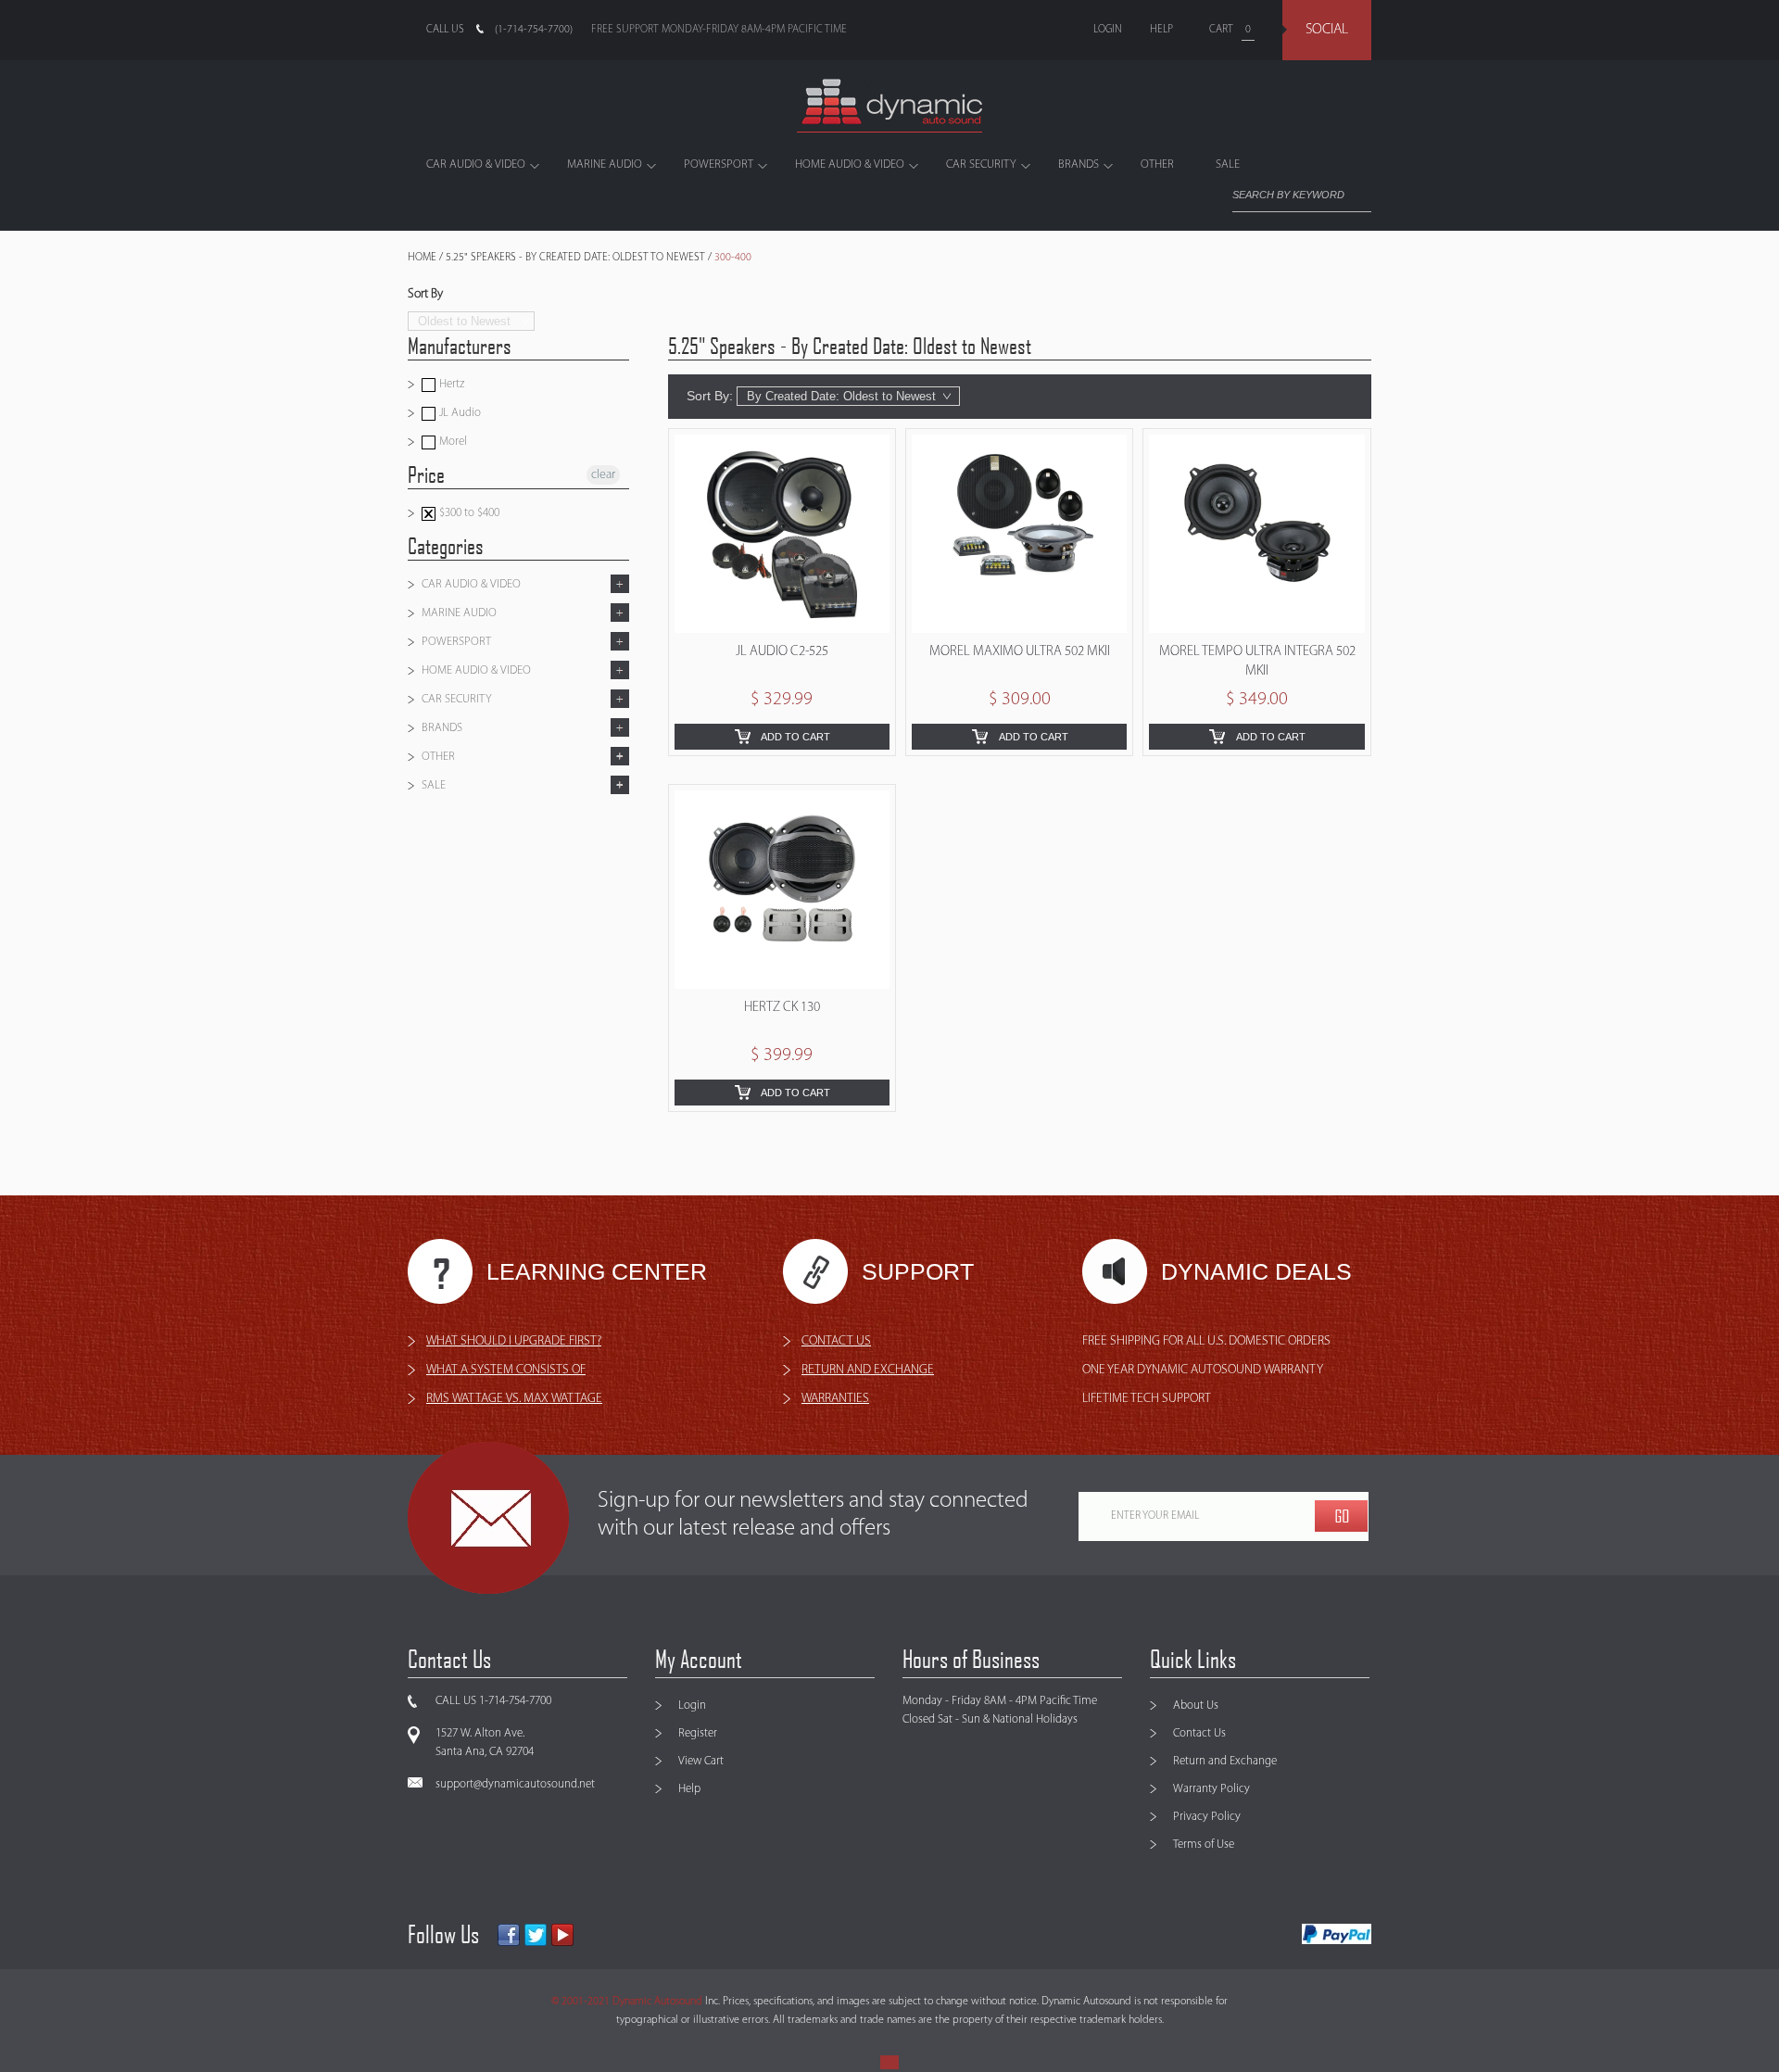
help (1161, 30)
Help (689, 1789)
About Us (1196, 1706)
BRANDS (1079, 164)
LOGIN (1108, 30)
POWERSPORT (719, 164)
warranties (835, 1399)
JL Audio (459, 413)
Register (698, 1733)
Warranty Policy (1211, 1789)
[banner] (889, 106)
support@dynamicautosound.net (515, 1784)
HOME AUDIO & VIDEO (850, 164)
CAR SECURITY (981, 164)
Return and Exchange (1225, 1761)
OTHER (1157, 164)
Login (692, 1706)
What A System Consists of (506, 1370)
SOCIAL (1327, 30)
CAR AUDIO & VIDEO (476, 164)
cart (1221, 30)
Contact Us (1199, 1733)
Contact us (836, 1341)
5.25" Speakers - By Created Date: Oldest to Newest (575, 258)
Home (422, 258)
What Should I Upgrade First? (514, 1341)
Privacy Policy (1207, 1817)
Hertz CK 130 (782, 1008)
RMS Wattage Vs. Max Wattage (514, 1399)
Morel (452, 442)
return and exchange (868, 1370)
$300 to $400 (468, 513)
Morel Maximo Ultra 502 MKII (1020, 652)
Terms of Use (1204, 1845)
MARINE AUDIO (605, 164)
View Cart (701, 1761)
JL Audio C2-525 (782, 652)
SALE (1228, 164)
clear (603, 475)
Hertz (450, 384)
